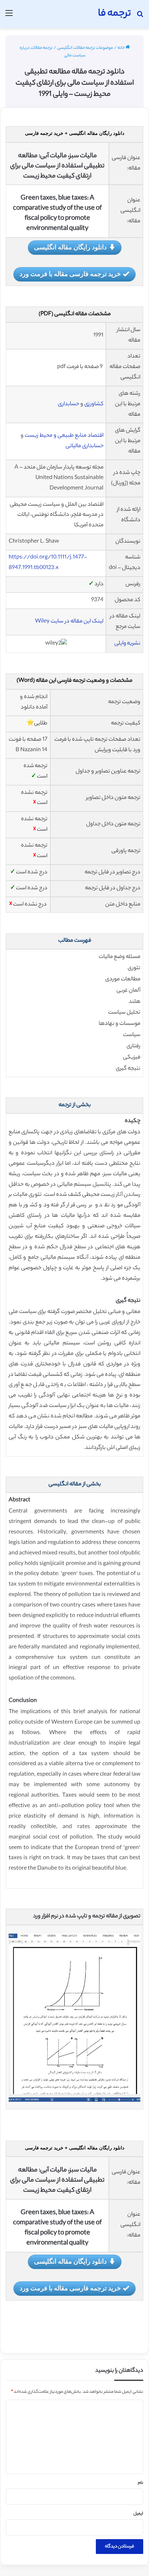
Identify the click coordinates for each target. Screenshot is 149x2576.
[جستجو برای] (140, 17)
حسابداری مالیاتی (84, 446)
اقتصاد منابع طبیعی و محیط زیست (64, 436)
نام (141, 2483)
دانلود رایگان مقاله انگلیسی (70, 247)
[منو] (9, 17)
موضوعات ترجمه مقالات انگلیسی (85, 48)
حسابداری (69, 404)
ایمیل (138, 2514)
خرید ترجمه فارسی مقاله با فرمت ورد (70, 274)
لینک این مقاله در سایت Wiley (69, 622)
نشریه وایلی (127, 644)
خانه (122, 48)
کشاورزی (94, 404)
